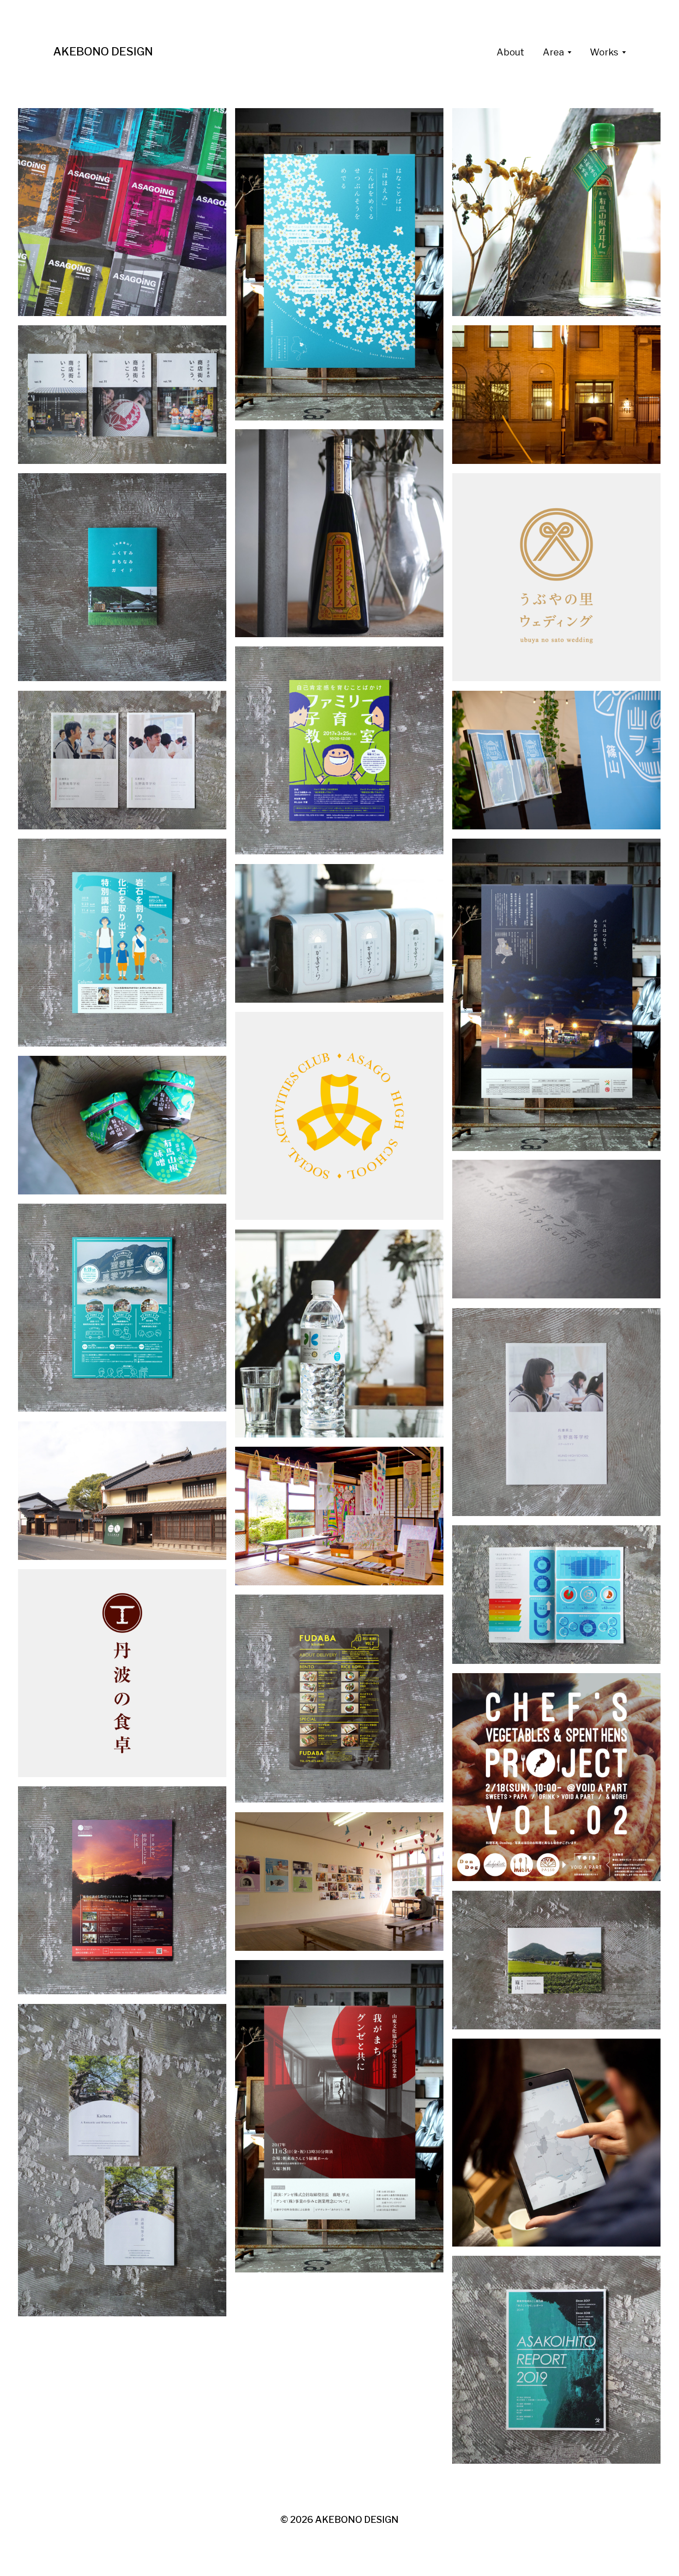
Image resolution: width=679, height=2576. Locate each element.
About (510, 52)
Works (604, 52)
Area (553, 52)
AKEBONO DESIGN (103, 52)
